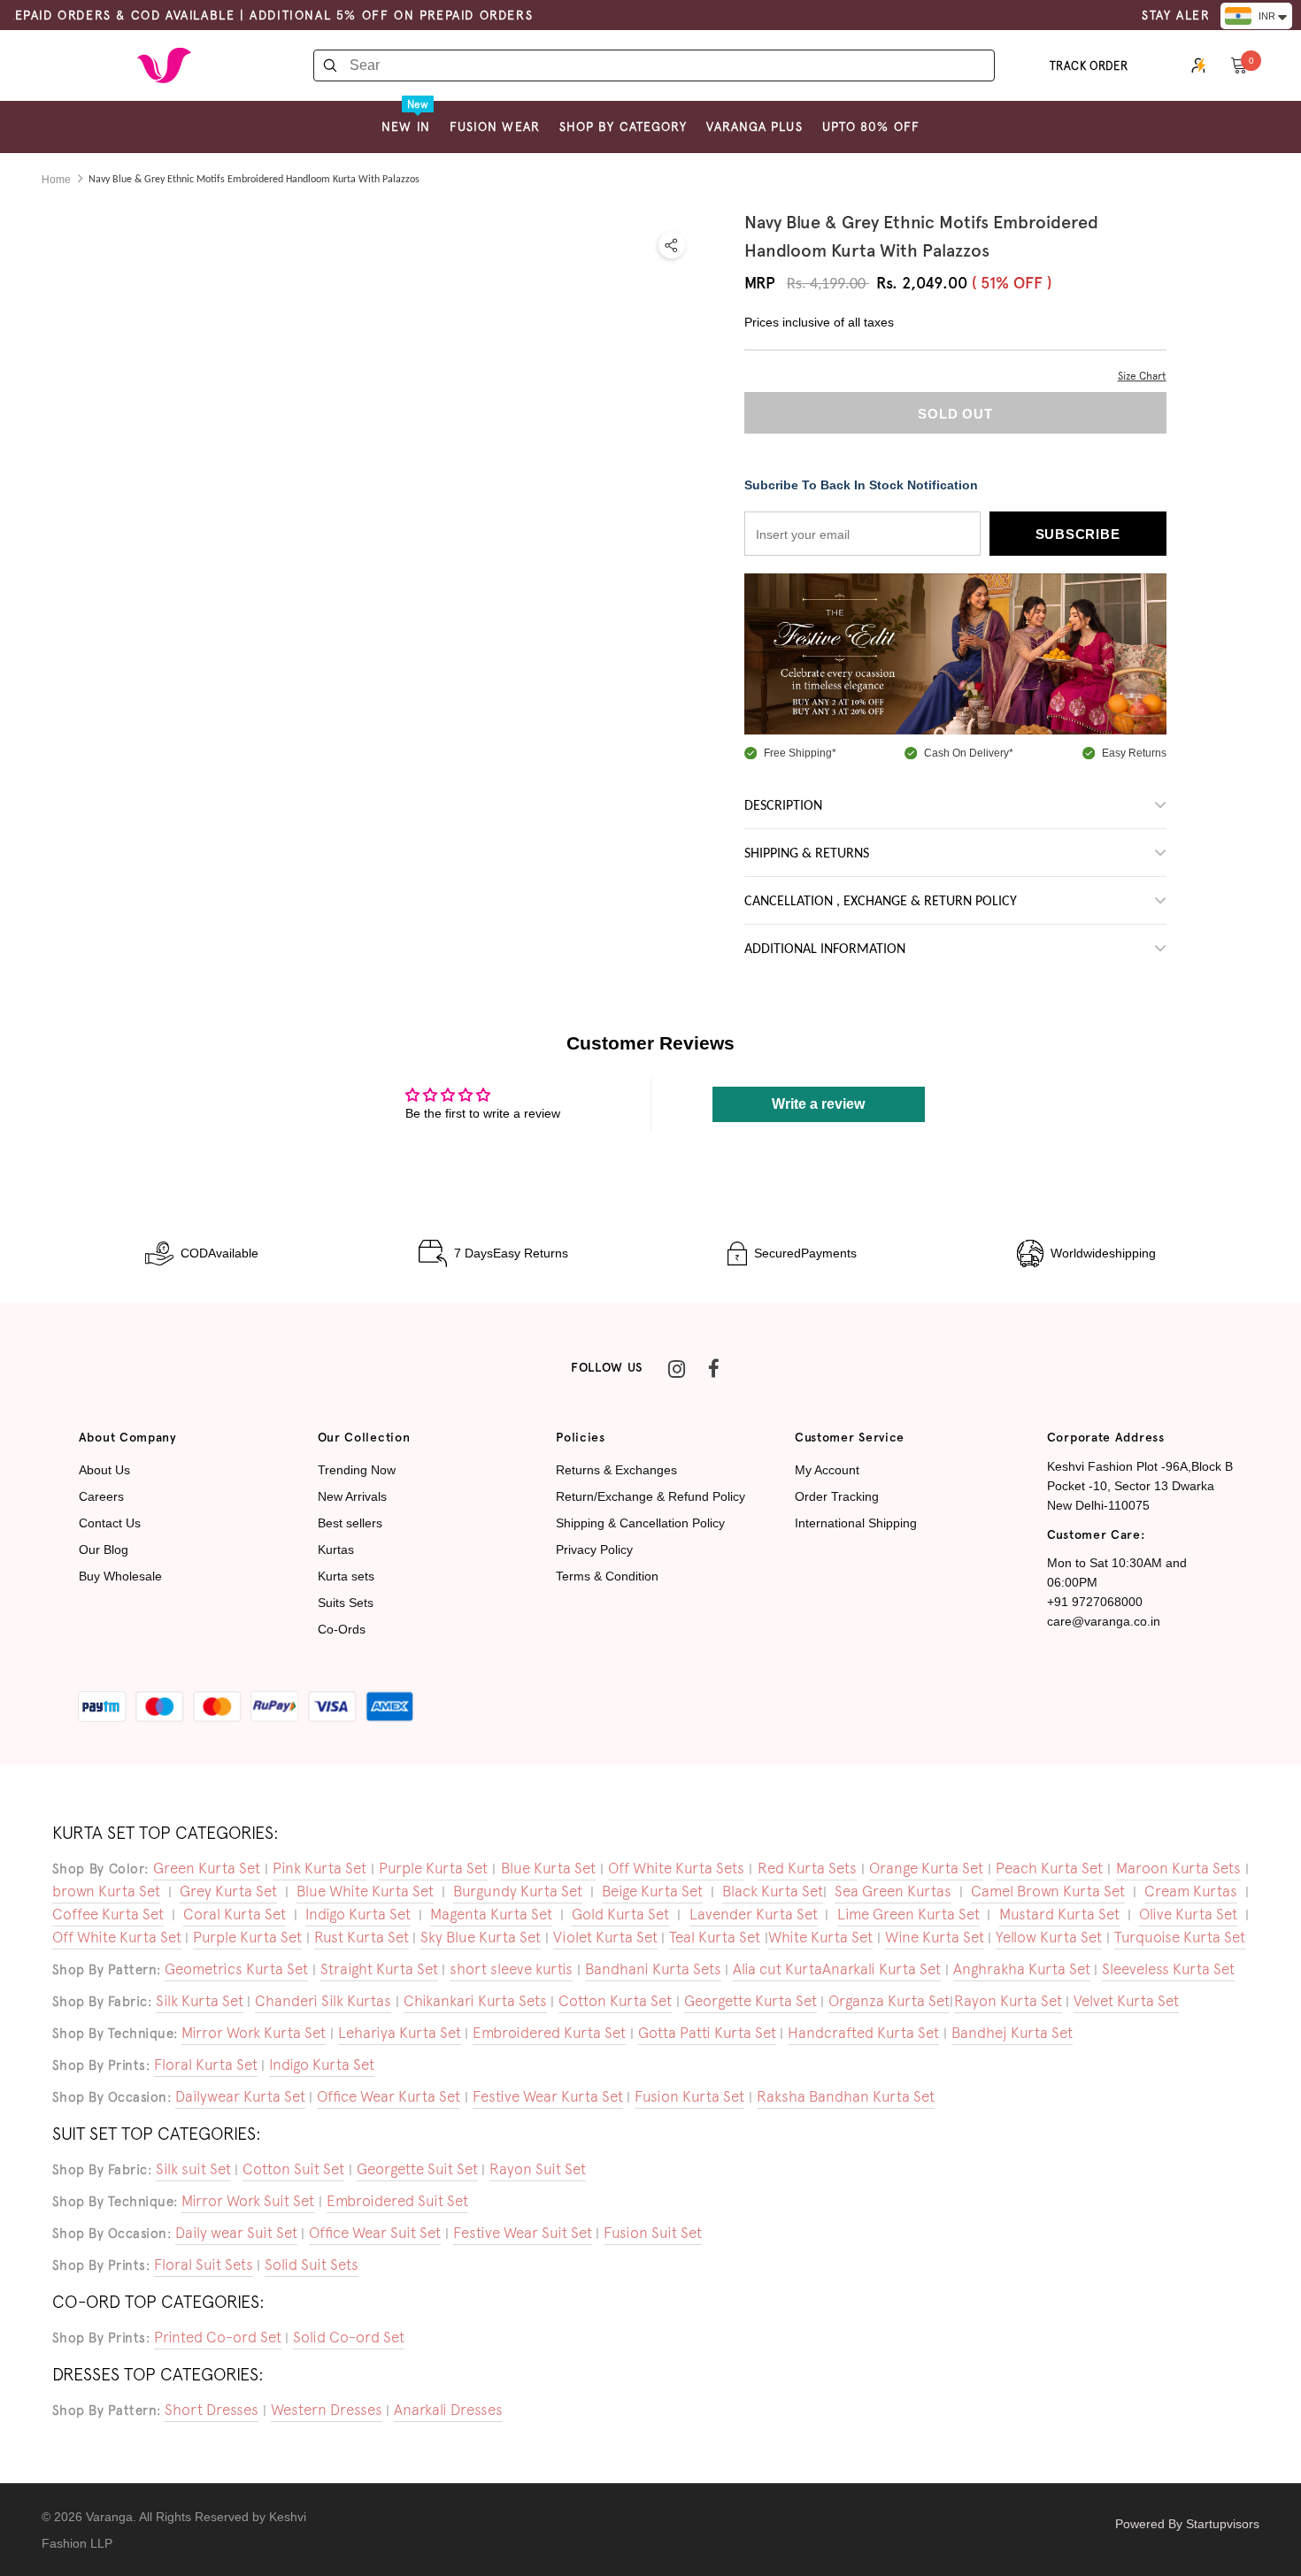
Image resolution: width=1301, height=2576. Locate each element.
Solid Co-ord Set (349, 2337)
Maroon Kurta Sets (1178, 1868)
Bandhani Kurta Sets (653, 1969)
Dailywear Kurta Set (240, 2096)
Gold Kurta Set (620, 1914)
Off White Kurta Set (117, 1937)
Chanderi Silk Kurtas (323, 2001)
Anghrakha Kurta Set (1022, 1969)
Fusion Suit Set (653, 2233)
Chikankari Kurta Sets (475, 2001)
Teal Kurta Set (715, 1937)
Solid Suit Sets (312, 2265)
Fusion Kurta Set (689, 2096)
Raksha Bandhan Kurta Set (846, 2096)
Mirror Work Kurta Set (254, 2033)
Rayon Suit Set (538, 2169)
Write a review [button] (818, 1104)
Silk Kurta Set (200, 2001)
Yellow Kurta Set (1049, 1937)
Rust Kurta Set (362, 1937)
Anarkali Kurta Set (881, 1969)
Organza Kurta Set (889, 2001)
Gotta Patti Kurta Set (707, 2033)
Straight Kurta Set (379, 1969)
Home (56, 180)
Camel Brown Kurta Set (1048, 1891)
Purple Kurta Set (433, 1868)
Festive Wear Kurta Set (548, 2096)
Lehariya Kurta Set (400, 2033)
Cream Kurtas (1191, 1891)
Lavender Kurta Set (754, 1914)
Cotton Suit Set (293, 2169)
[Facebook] (713, 1368)
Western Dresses (327, 2410)
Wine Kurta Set (935, 1937)
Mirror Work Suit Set (248, 2201)
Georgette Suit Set (417, 2169)
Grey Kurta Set (228, 1891)
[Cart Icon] (1239, 65)
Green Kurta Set (207, 1868)
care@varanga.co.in (1104, 1621)
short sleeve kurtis (511, 1969)
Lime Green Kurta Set (908, 1914)
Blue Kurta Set (548, 1868)
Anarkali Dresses (448, 2410)
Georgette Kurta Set (751, 2001)
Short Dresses (212, 2410)
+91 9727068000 (1095, 1602)
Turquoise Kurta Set (1180, 1937)
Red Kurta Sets (807, 1868)
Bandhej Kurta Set (1012, 2033)
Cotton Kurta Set (615, 2001)
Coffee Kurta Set (108, 1914)
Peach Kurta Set (1049, 1868)
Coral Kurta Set (235, 1914)
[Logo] (164, 65)
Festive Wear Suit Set (523, 2233)
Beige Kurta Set (652, 1891)
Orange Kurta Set (926, 1868)
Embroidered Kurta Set (549, 2033)
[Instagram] (676, 1368)
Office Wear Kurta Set (389, 2096)
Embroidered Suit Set (397, 2201)
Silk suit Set (193, 2169)
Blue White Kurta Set (365, 1891)
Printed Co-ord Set (218, 2337)
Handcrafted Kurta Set (863, 2033)
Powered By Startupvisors (1187, 2524)
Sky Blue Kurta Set (481, 1937)
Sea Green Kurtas (893, 1891)
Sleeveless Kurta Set (1168, 1969)
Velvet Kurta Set (1126, 2001)
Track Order (1089, 66)
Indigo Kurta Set (358, 1914)
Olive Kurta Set (1188, 1914)
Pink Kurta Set (319, 1868)
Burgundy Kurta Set (518, 1891)
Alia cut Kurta (778, 1969)
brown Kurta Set (106, 1891)
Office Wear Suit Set (375, 2233)
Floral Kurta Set (206, 2065)
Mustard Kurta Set (1059, 1914)
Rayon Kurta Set (1008, 2001)
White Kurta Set (820, 1937)
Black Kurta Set (773, 1891)
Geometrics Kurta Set (236, 1969)
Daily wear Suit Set (236, 2233)
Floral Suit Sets (204, 2265)
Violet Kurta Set (605, 1937)
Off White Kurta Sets (676, 1868)
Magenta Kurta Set (491, 1914)
